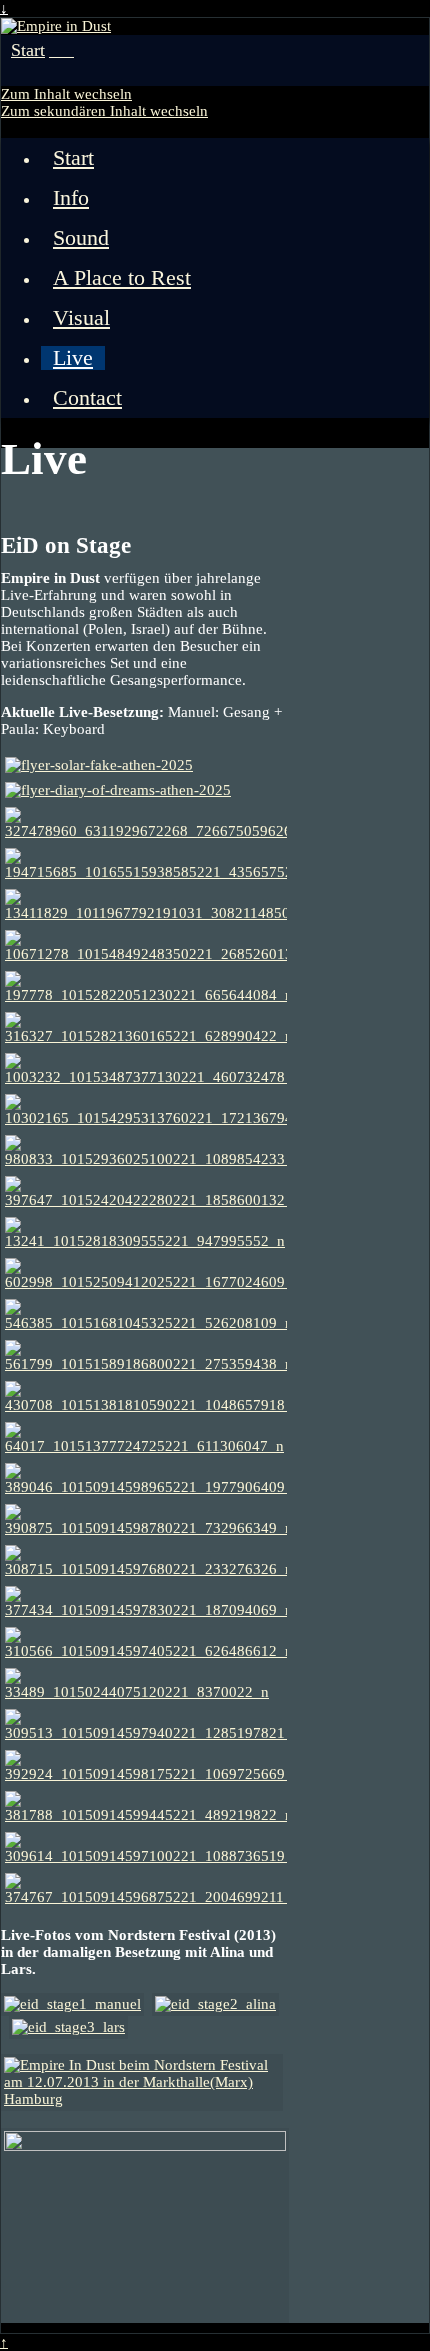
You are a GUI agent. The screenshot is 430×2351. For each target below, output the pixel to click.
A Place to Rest (122, 278)
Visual (81, 318)
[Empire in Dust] (56, 26)
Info (71, 198)
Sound (81, 238)
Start (28, 50)
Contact (87, 398)
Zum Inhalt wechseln (66, 94)
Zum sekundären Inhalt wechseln (104, 111)
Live (73, 358)
